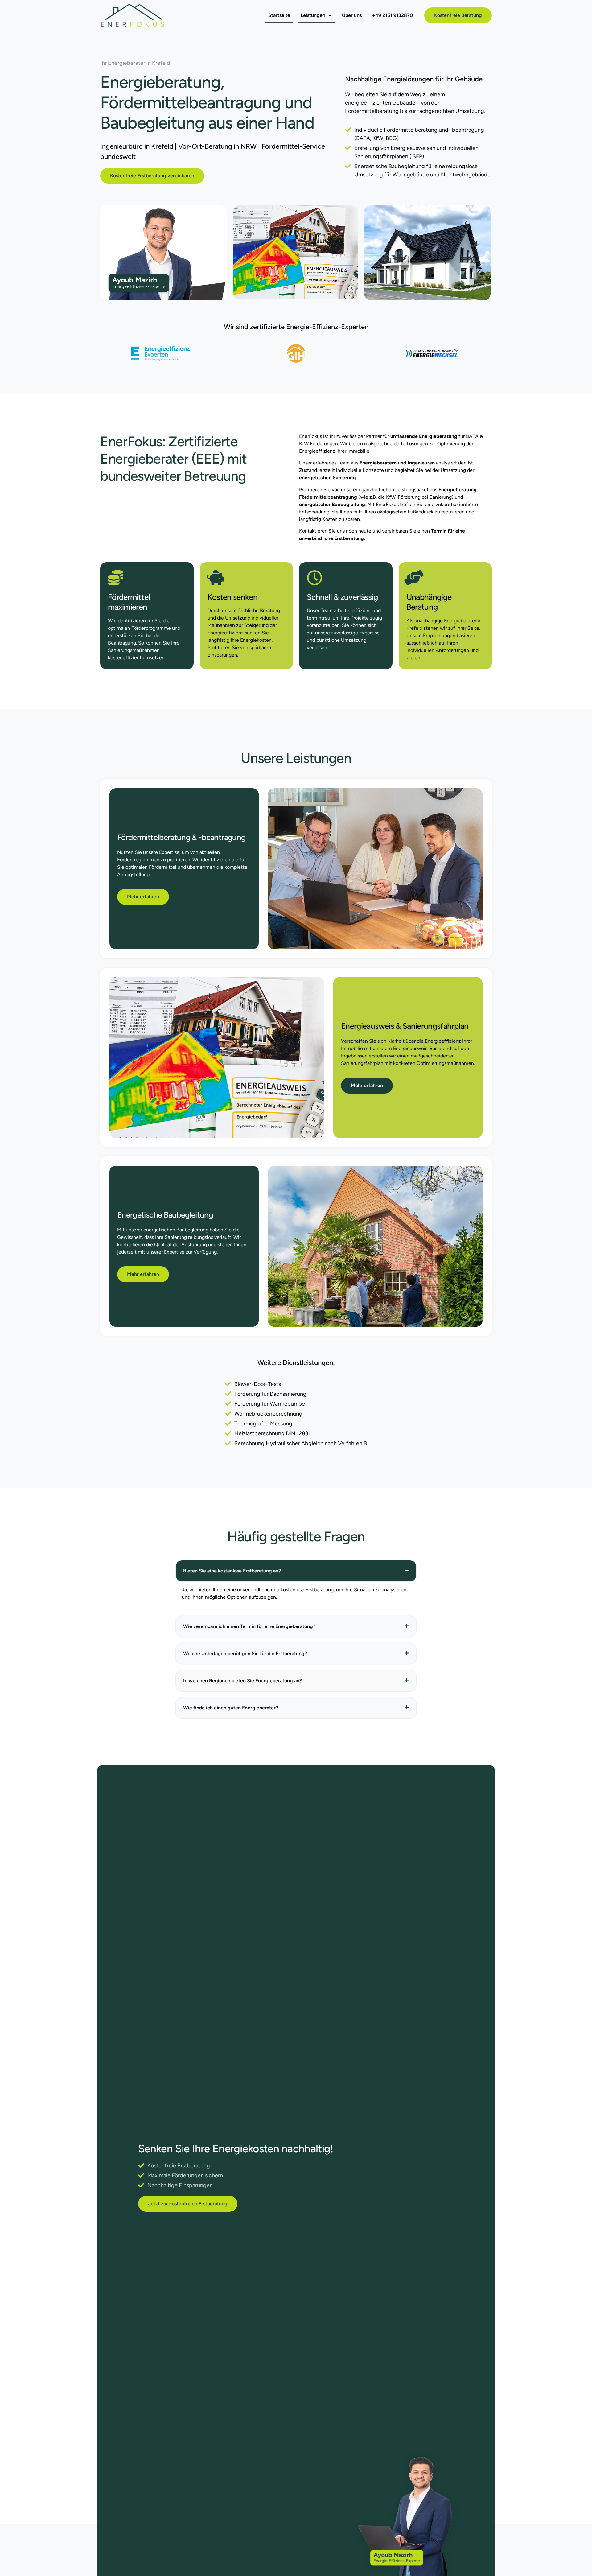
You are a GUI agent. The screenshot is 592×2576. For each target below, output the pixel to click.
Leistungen (313, 15)
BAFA (472, 436)
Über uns (352, 15)
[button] (296, 1571)
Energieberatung (160, 82)
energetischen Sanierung (327, 478)
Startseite (279, 15)
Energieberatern (378, 463)
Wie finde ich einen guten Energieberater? (231, 1708)
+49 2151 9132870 (393, 15)
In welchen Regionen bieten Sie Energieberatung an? (243, 1681)
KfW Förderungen (319, 444)
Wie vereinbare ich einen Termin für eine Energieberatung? (249, 1626)
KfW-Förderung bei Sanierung (419, 497)
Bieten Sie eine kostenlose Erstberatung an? (232, 1571)
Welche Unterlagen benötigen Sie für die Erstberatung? (245, 1653)
